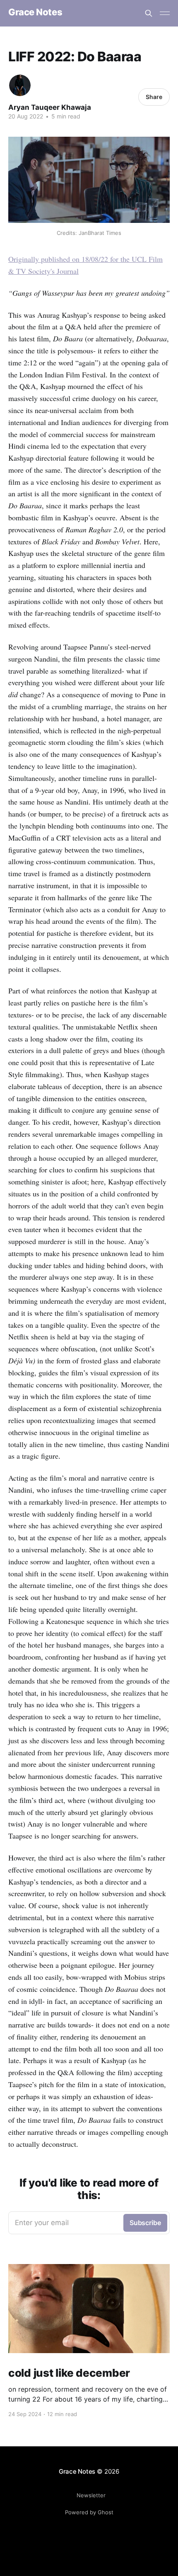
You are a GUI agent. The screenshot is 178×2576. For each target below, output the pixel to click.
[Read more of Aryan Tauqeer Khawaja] (20, 85)
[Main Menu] (165, 13)
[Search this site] (149, 13)
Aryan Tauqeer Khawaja (50, 107)
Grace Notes (35, 12)
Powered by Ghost (89, 2512)
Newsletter (91, 2495)
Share (154, 97)
